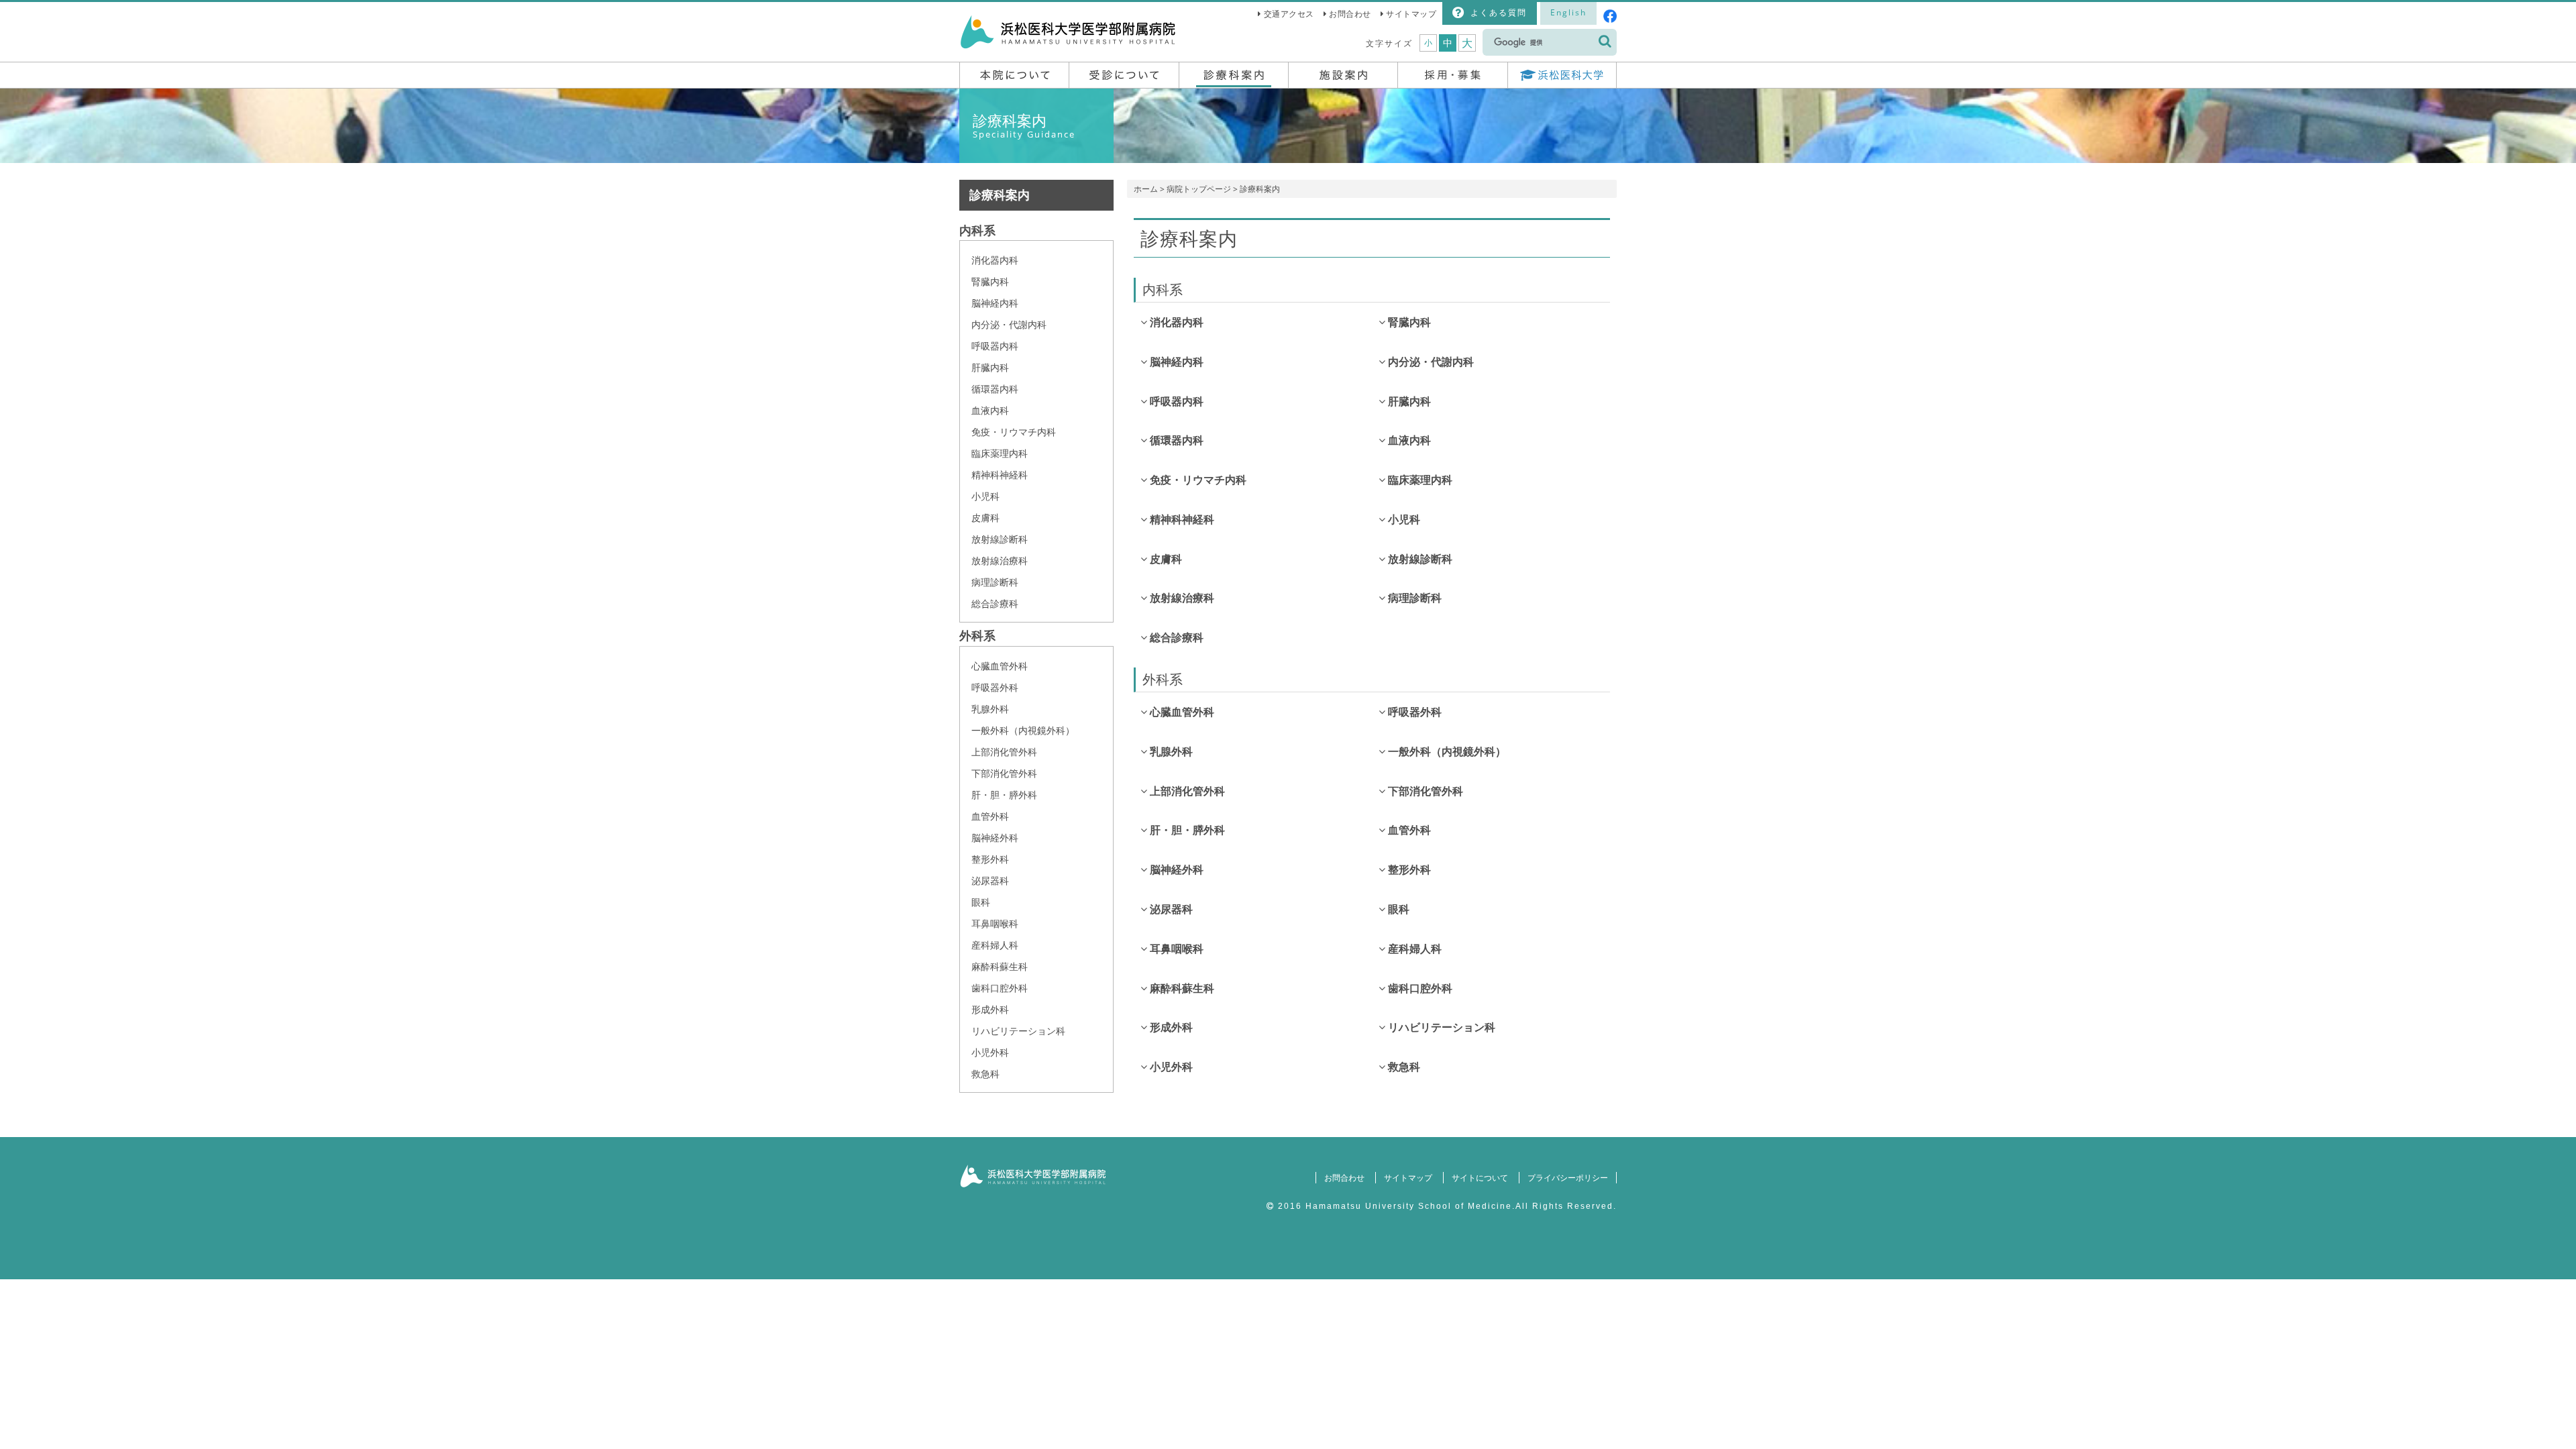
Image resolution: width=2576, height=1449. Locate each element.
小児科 (985, 496)
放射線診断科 (1000, 539)
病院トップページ (1199, 189)
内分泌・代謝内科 (1009, 324)
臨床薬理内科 (1000, 453)
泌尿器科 (990, 880)
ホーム (1146, 189)
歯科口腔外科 (1000, 988)
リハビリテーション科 (1018, 1031)
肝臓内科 (990, 367)
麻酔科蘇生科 (1000, 966)
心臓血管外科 (1000, 666)
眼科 (981, 902)
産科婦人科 (995, 945)
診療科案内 (1000, 195)
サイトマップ (1411, 14)
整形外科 (990, 859)
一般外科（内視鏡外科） (1023, 730)
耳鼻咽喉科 (995, 923)
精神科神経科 (1000, 475)
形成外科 (990, 1009)
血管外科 (990, 816)
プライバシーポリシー (1568, 1178)
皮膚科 (985, 518)
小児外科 (990, 1052)
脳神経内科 (995, 303)
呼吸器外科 (995, 687)
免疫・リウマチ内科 (1014, 432)
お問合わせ (1350, 14)
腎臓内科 (990, 281)
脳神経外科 (995, 838)
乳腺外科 (990, 709)
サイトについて (1480, 1178)
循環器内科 (995, 389)
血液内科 (990, 410)
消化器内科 (995, 260)
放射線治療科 (1000, 560)
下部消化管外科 (1004, 773)
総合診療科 (995, 603)
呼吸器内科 (995, 346)
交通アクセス (1289, 14)
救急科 (985, 1074)
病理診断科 (995, 582)
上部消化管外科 (1004, 752)
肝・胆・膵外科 (1004, 795)
